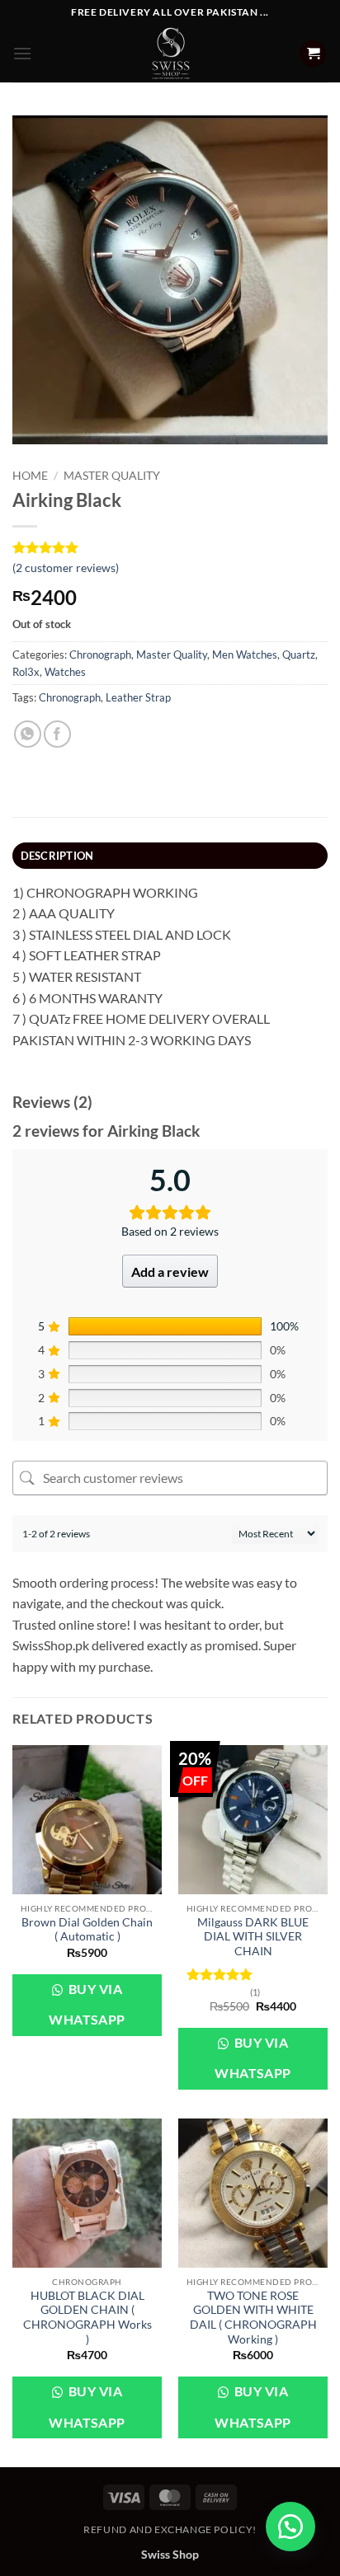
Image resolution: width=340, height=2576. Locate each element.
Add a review (170, 1272)
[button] (22, 53)
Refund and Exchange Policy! (170, 2529)
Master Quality (112, 476)
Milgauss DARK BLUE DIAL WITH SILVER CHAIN (253, 1937)
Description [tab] (57, 856)
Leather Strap (138, 697)
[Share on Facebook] (57, 734)
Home (30, 476)
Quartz (299, 655)
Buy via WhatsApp (87, 2004)
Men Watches (245, 655)
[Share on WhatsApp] (28, 734)
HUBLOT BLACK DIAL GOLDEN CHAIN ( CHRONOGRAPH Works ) (87, 2318)
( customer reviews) (66, 568)
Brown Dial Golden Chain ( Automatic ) (87, 1930)
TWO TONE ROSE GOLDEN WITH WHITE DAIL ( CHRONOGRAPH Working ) (253, 2318)
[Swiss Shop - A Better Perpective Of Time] (170, 54)
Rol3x (26, 672)
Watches (65, 672)
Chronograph (100, 655)
